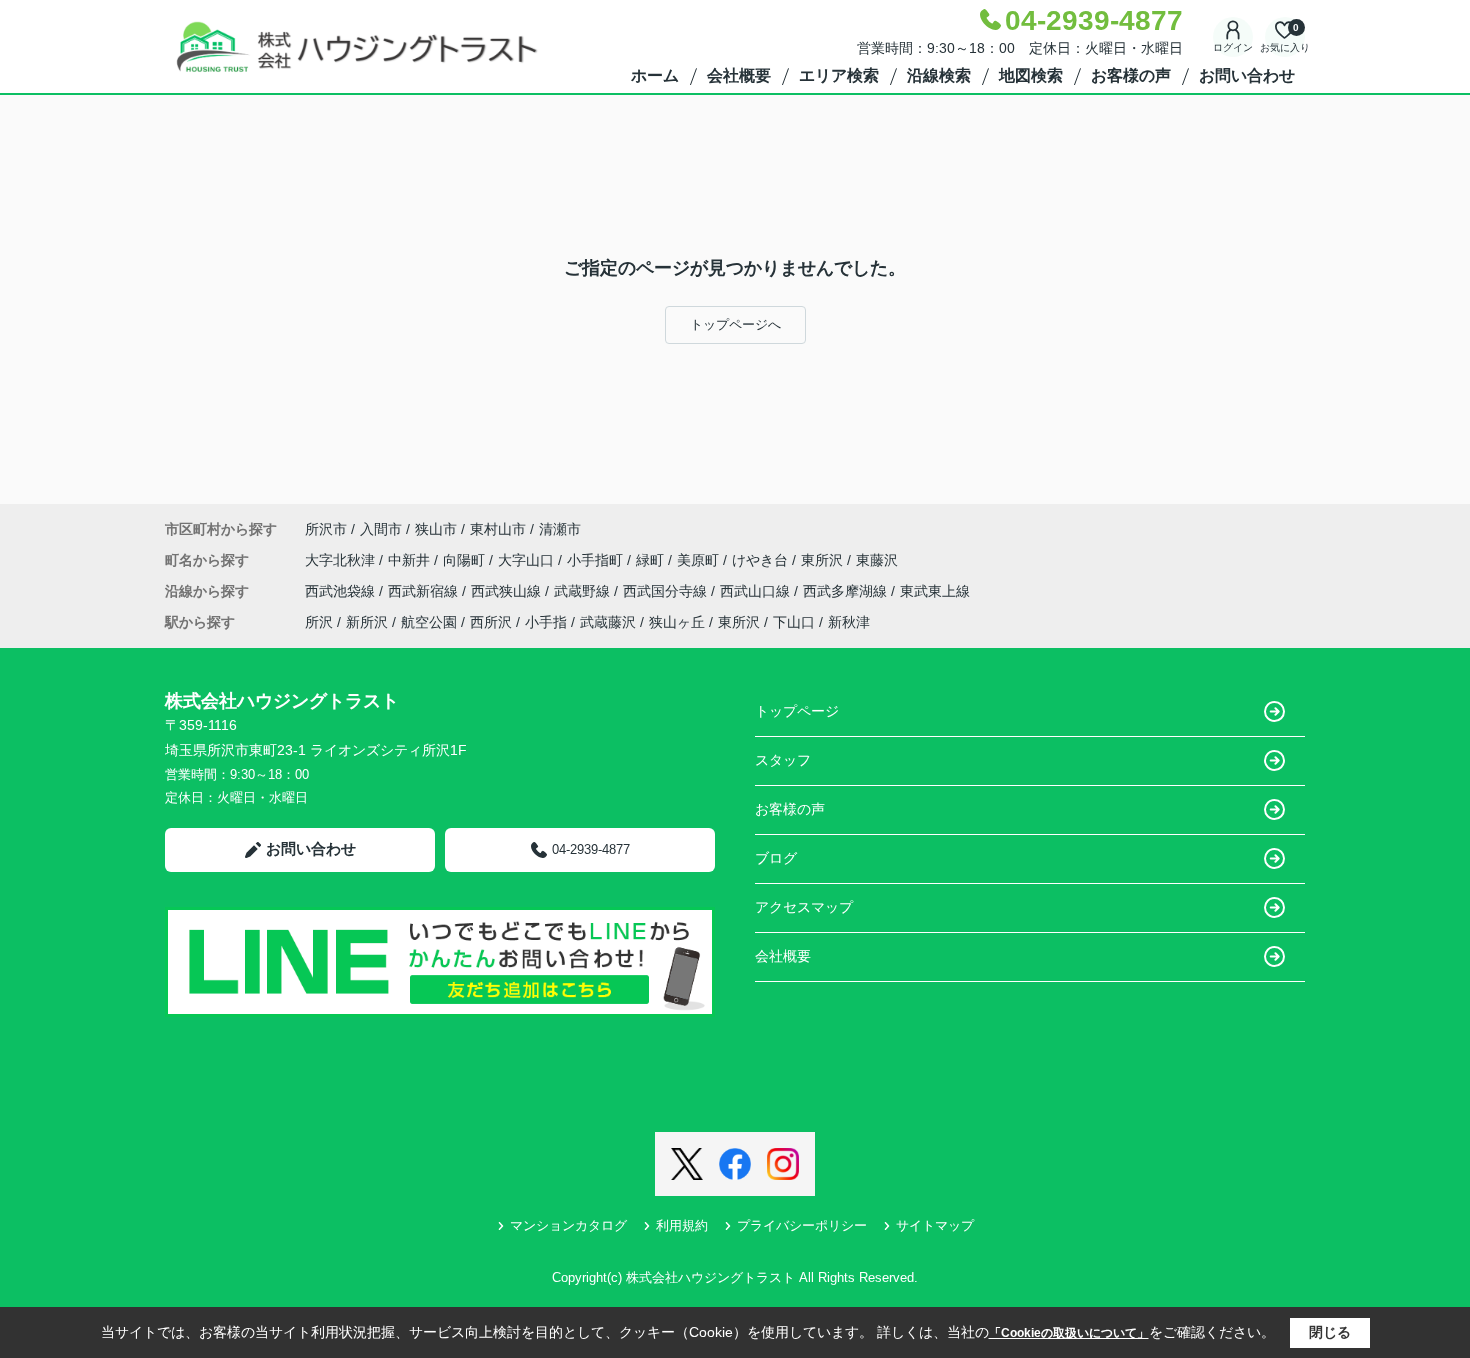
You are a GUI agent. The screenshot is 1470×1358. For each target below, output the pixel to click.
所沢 (319, 622)
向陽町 (466, 560)
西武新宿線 (425, 591)
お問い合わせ (1247, 75)
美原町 (700, 560)
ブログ (776, 858)
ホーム (655, 75)
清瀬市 (560, 529)
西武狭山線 (508, 591)
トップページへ (735, 324)
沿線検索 (939, 75)
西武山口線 (757, 591)
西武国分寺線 (667, 591)
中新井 (411, 560)
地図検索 (1031, 75)
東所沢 (824, 560)
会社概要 (739, 75)
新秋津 (849, 622)
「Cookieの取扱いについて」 (1069, 1333)
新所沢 (367, 622)
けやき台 (762, 560)
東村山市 (498, 529)
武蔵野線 (584, 591)
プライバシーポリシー (802, 1225)
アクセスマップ (804, 907)
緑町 (652, 560)
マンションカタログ (568, 1225)
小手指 (546, 622)
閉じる (1330, 1332)
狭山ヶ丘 (677, 622)
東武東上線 (935, 591)
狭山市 (436, 529)
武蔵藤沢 (608, 622)
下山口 (794, 622)
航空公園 (429, 622)
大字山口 (528, 560)
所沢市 (326, 529)
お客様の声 (1131, 75)
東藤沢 (877, 560)
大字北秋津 (342, 560)
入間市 (381, 529)
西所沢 (491, 622)
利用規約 (682, 1225)
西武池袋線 (342, 591)
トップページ (797, 711)
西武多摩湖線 (847, 591)
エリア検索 (839, 75)
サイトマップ (935, 1225)
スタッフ (783, 760)
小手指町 (597, 560)
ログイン (1233, 47)
